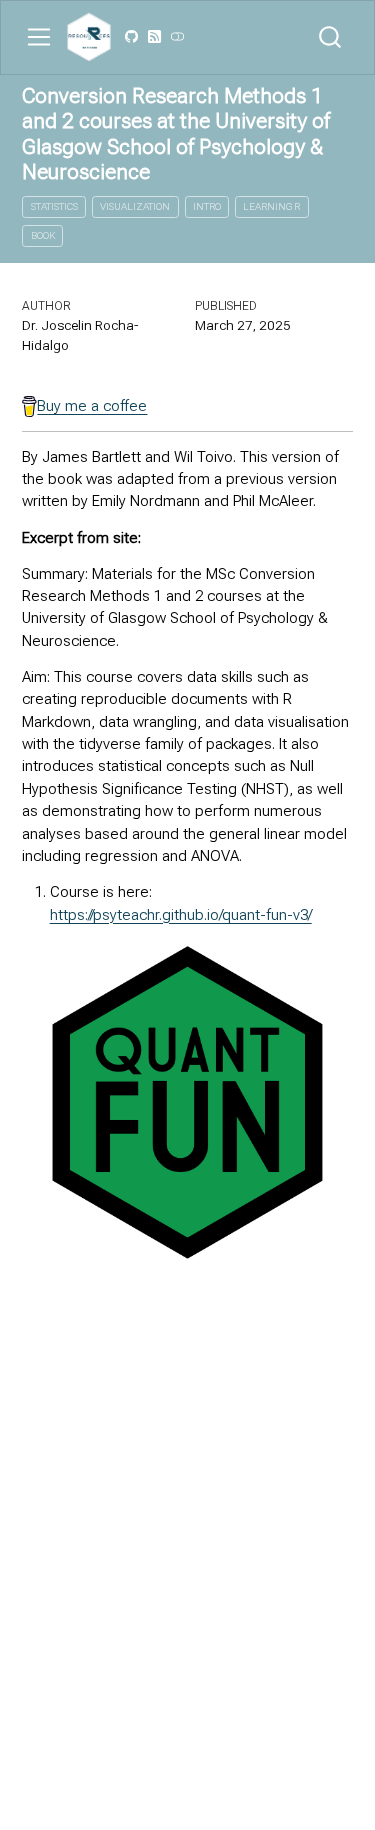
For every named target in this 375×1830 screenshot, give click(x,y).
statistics (54, 206)
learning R (271, 206)
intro (207, 206)
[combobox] (331, 37)
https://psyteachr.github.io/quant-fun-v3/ (181, 915)
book (43, 235)
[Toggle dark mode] (177, 37)
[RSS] (154, 37)
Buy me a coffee (92, 406)
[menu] (39, 37)
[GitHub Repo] (132, 37)
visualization (135, 206)
